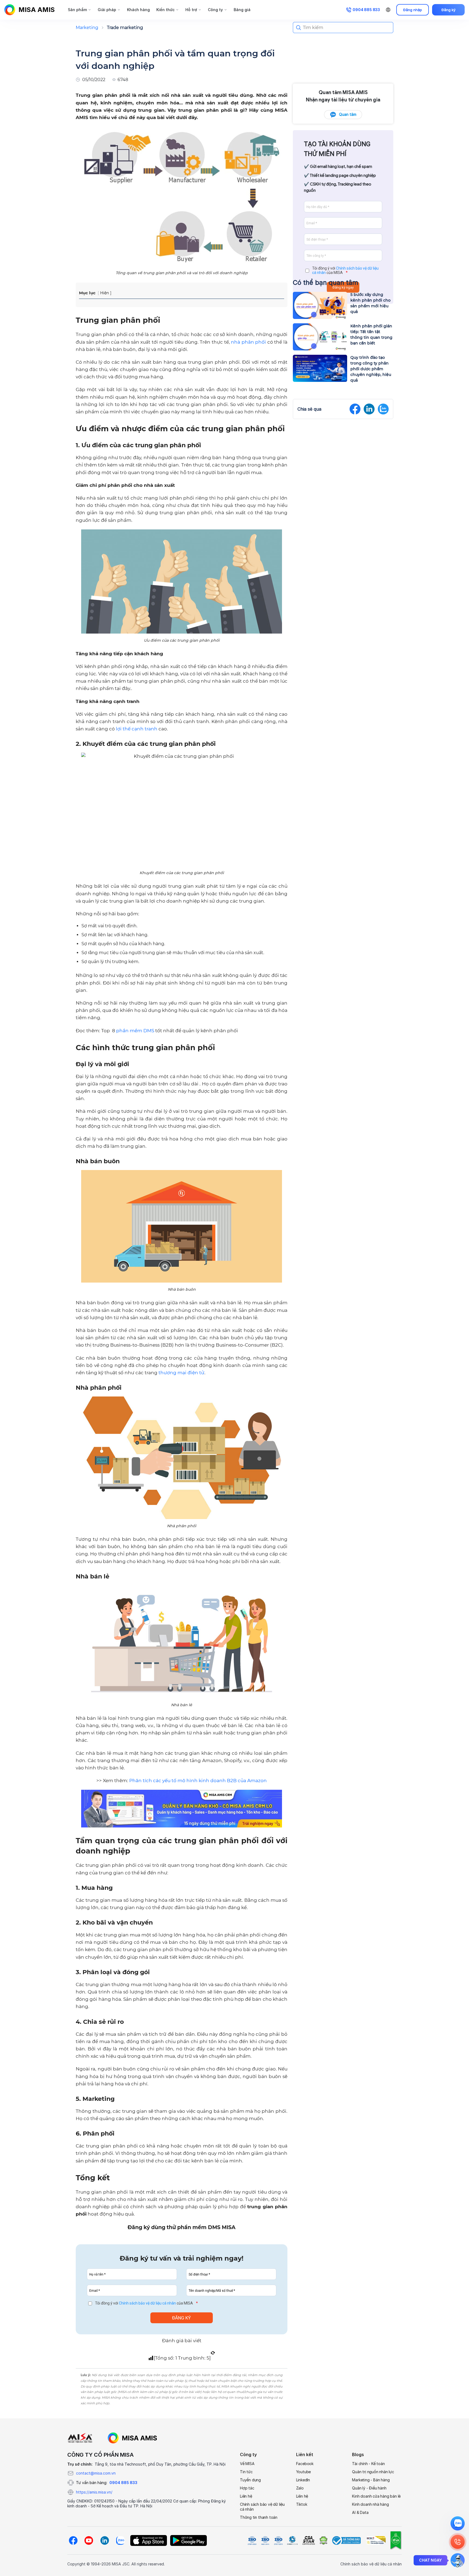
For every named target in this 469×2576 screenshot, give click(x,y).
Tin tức (246, 2472)
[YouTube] (89, 2540)
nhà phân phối (248, 342)
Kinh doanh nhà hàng (370, 2504)
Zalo (300, 2488)
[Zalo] (120, 2540)
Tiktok (302, 2504)
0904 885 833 (123, 2483)
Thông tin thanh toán (259, 2517)
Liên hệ (246, 2496)
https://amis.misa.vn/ (94, 2492)
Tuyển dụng (250, 2480)
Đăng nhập (413, 10)
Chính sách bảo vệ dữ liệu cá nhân (147, 2303)
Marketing (87, 28)
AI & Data (360, 2512)
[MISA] (80, 2438)
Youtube (304, 2472)
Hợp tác (247, 2488)
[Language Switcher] (388, 10)
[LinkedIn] (104, 2540)
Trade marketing (125, 28)
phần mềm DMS (135, 1031)
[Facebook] (73, 2540)
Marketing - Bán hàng (371, 2480)
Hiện (104, 293)
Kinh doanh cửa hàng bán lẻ (376, 2496)
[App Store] (149, 2540)
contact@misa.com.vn (96, 2473)
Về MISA (247, 2464)
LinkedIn (303, 2480)
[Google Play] (188, 2540)
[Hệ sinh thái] (132, 2438)
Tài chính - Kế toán (368, 2464)
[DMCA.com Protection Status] (323, 2540)
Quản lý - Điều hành (369, 2488)
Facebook (305, 2464)
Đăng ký (449, 10)
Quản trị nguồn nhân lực (373, 2472)
